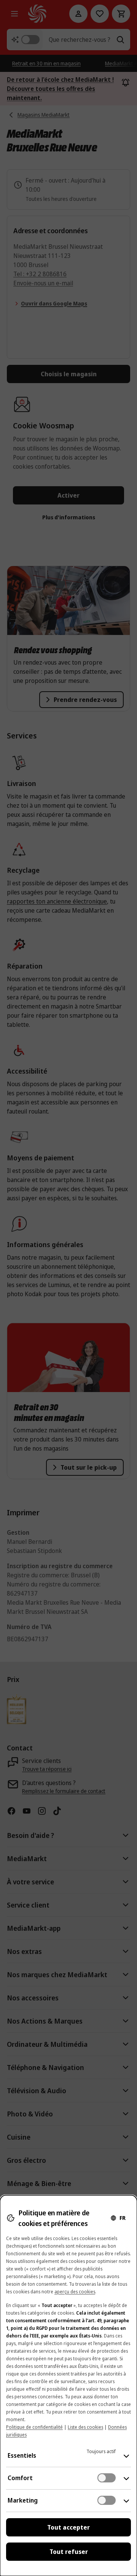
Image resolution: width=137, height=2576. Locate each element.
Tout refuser (69, 2552)
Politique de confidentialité (34, 2427)
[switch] (107, 2478)
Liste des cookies (85, 2427)
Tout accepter (68, 2527)
